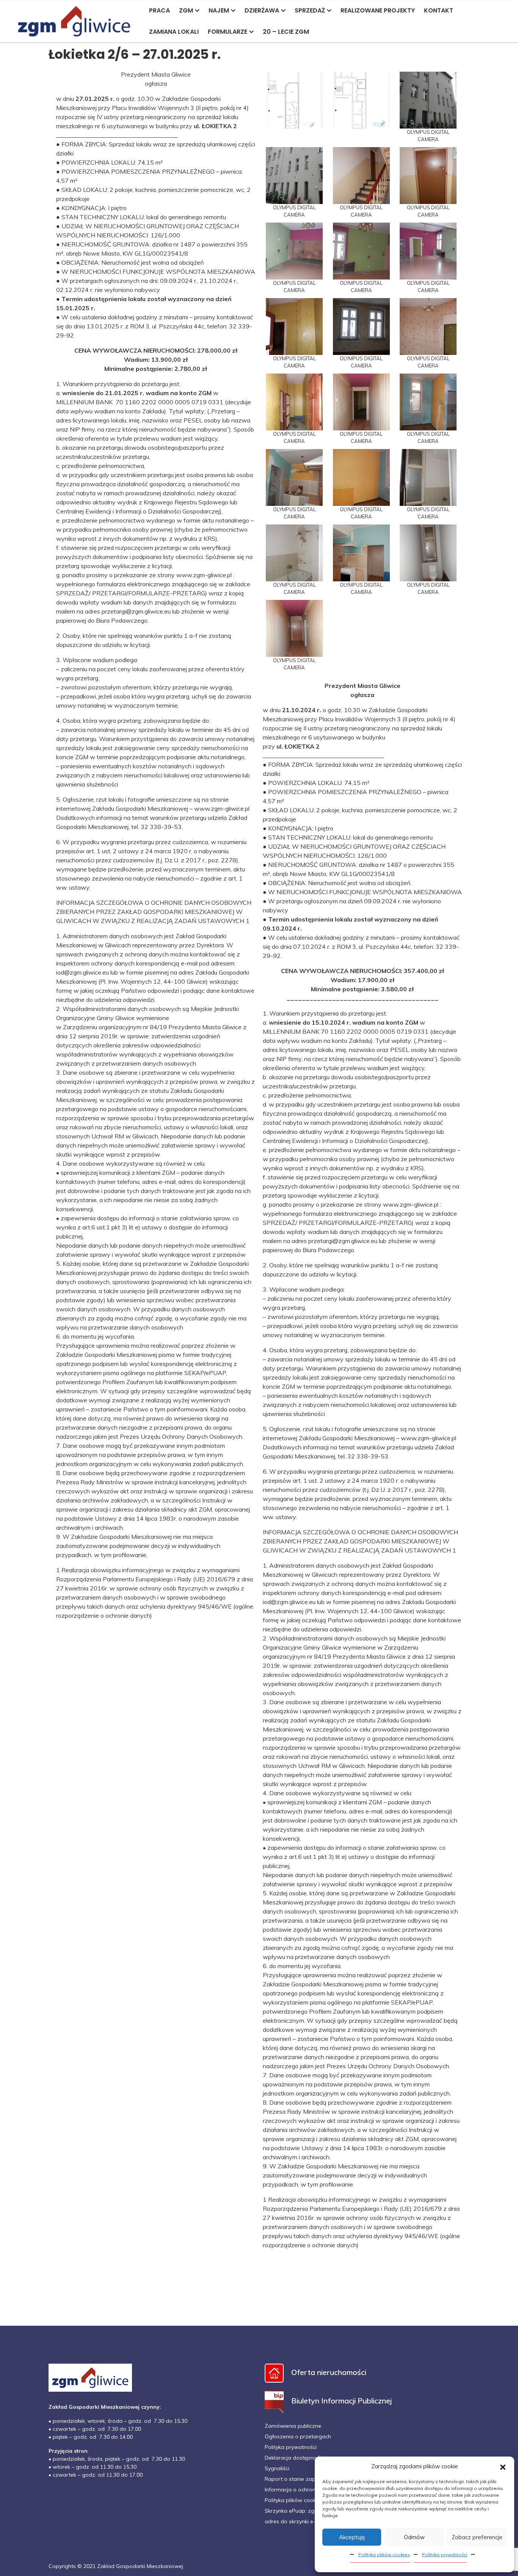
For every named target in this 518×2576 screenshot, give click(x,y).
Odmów (414, 2537)
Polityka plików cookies (384, 2555)
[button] (503, 2466)
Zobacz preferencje (477, 2537)
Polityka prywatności (445, 2555)
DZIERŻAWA (262, 10)
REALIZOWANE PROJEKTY (378, 10)
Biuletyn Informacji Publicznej (341, 2401)
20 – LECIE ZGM (286, 32)
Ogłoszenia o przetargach (298, 2436)
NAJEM (219, 10)
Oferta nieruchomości (329, 2372)
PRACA (159, 10)
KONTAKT (439, 10)
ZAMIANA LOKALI (174, 32)
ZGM (186, 10)
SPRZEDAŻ (310, 10)
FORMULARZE (228, 32)
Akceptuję (352, 2537)
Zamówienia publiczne (293, 2426)
